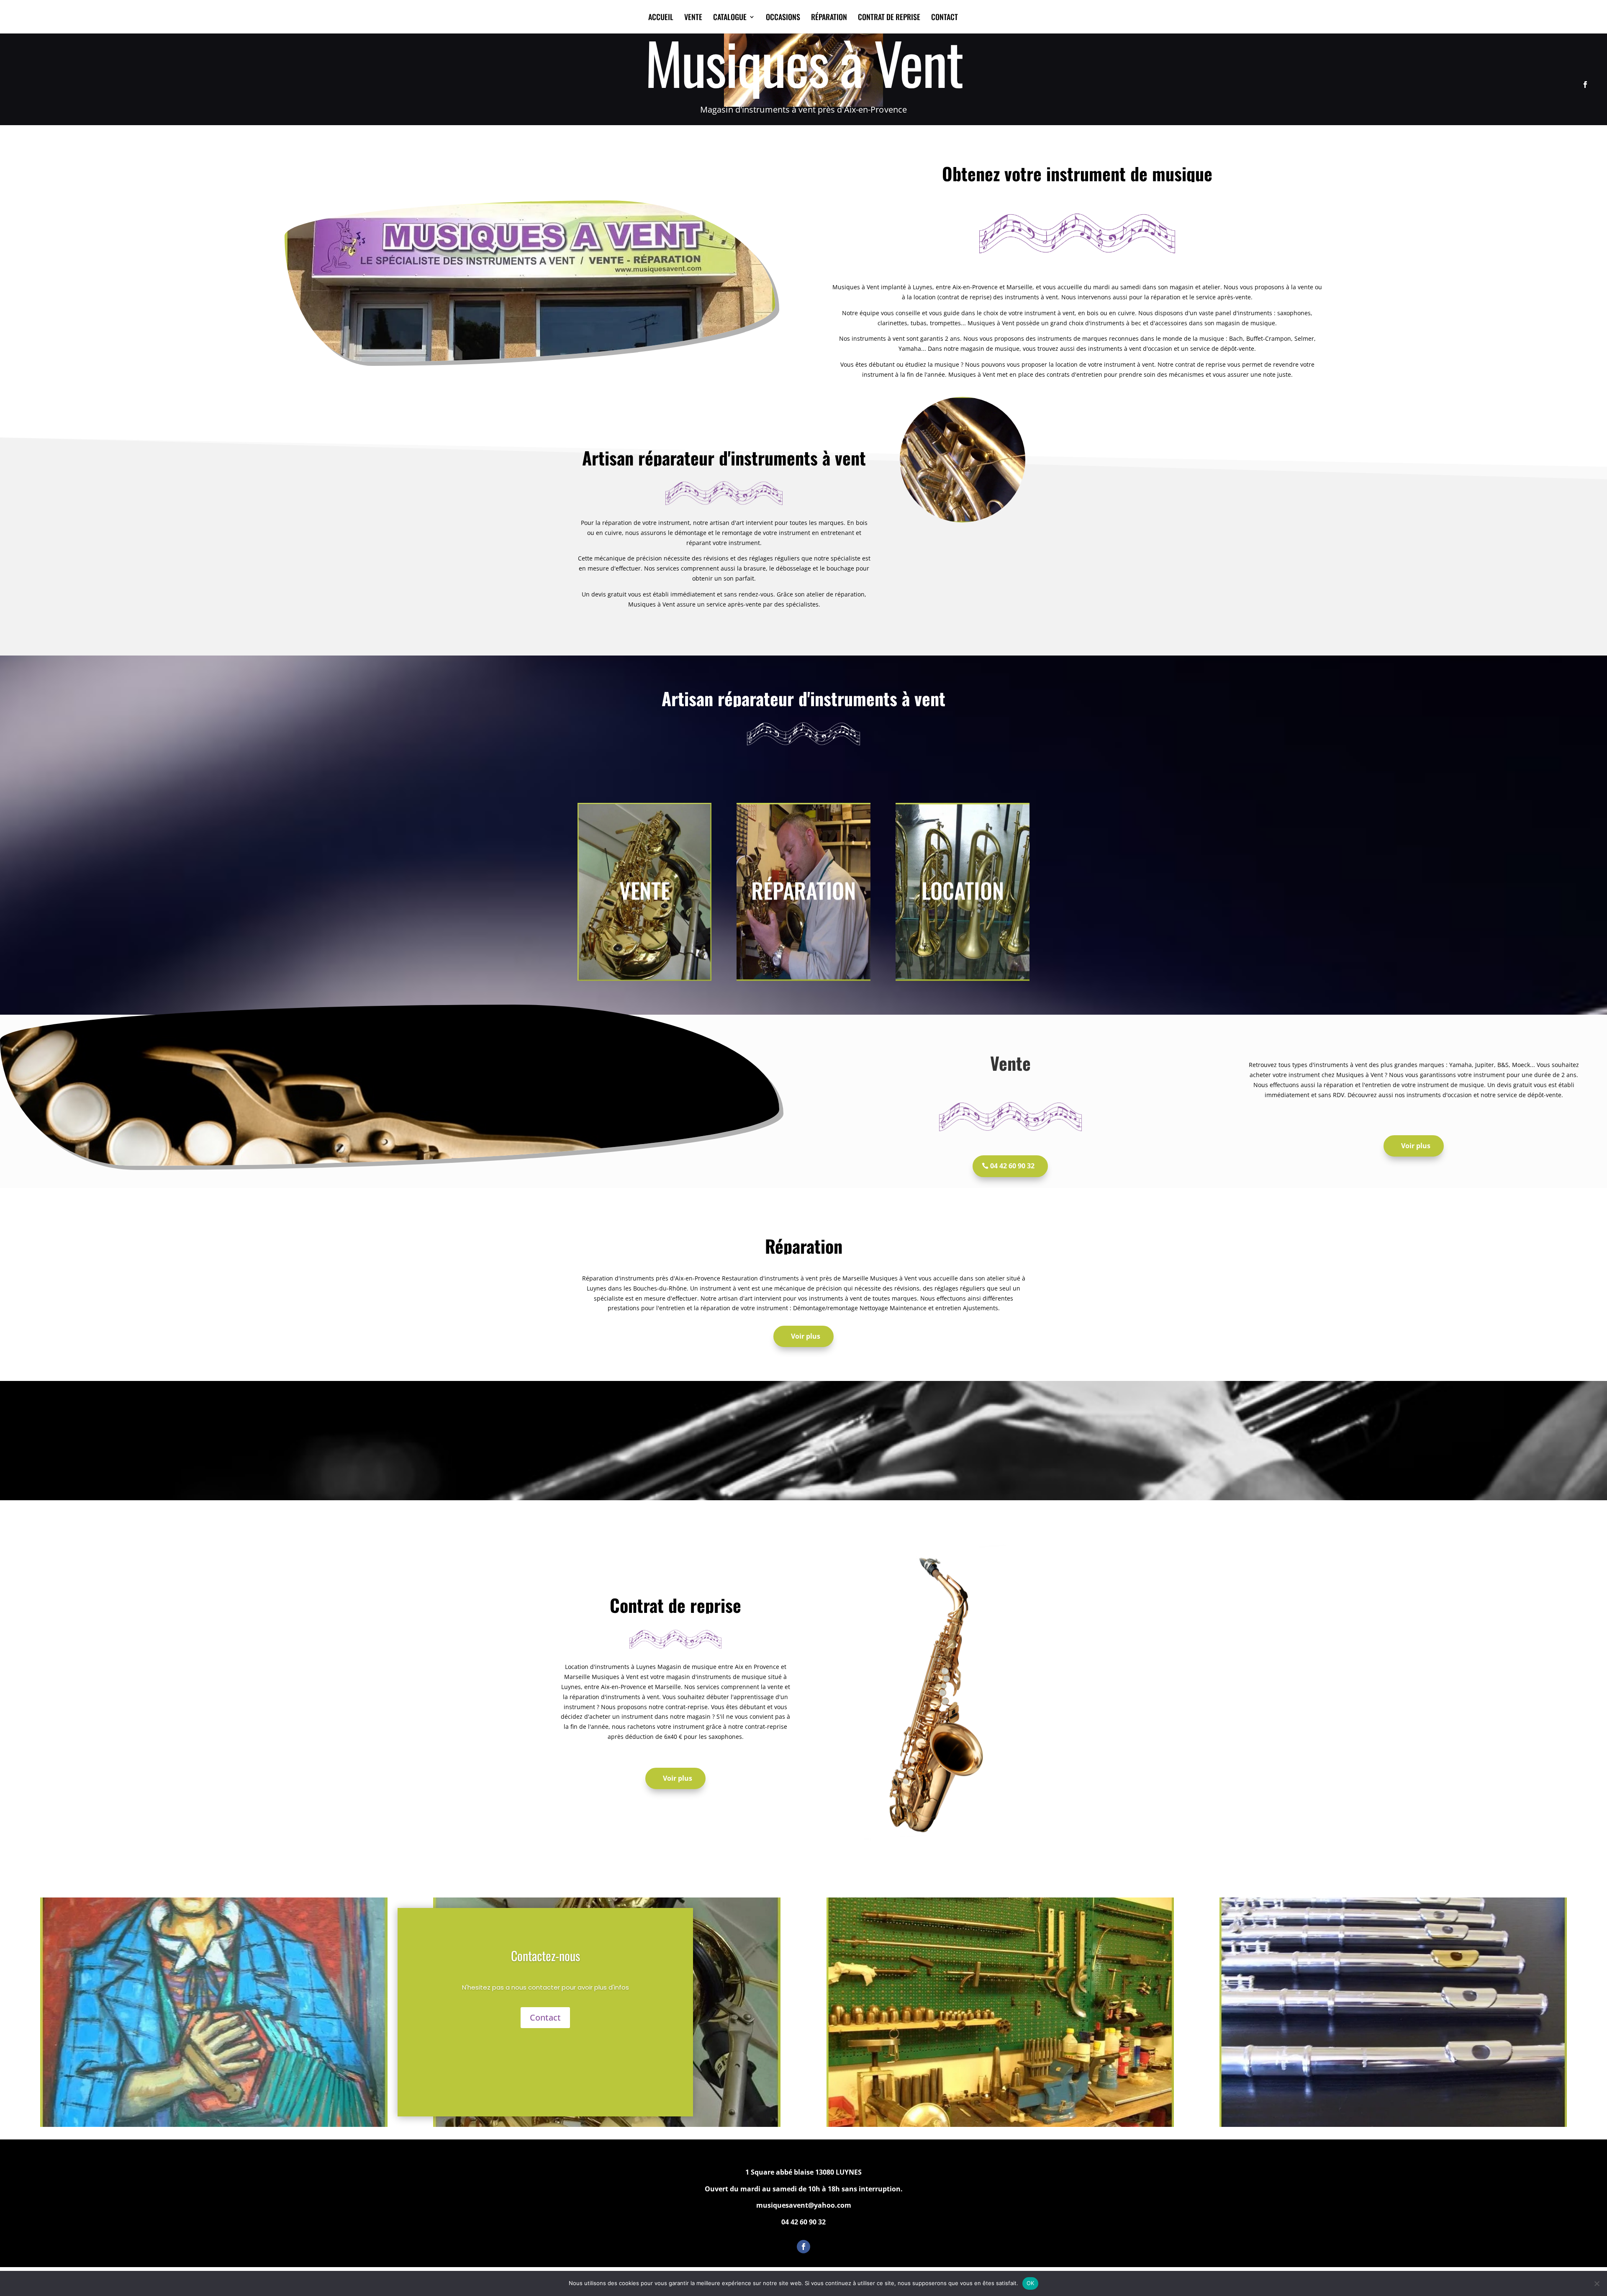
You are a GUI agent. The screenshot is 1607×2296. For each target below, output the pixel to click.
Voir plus (1416, 1146)
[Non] (1597, 2283)
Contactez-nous (546, 1955)
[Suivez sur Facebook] (1585, 85)
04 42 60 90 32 (1012, 1166)
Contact (545, 2017)
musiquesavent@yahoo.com (804, 2205)
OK (1031, 2283)
